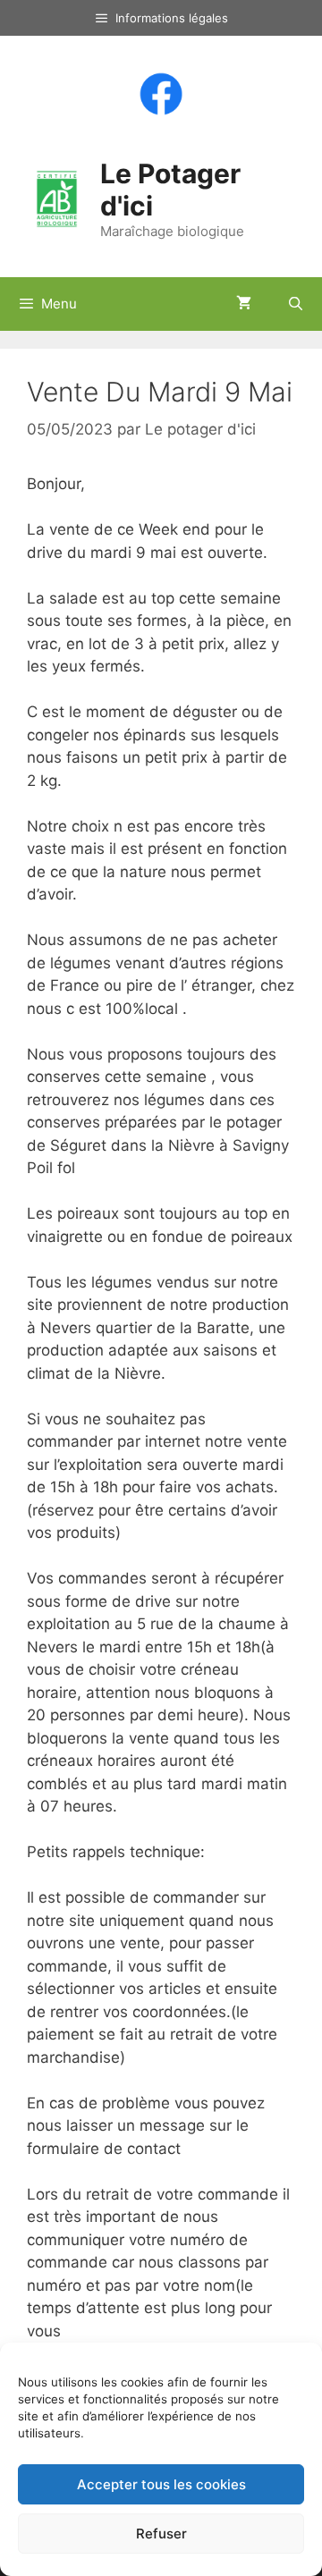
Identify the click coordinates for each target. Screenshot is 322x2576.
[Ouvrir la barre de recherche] (296, 304)
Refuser (161, 2534)
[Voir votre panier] (244, 304)
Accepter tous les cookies (161, 2484)
